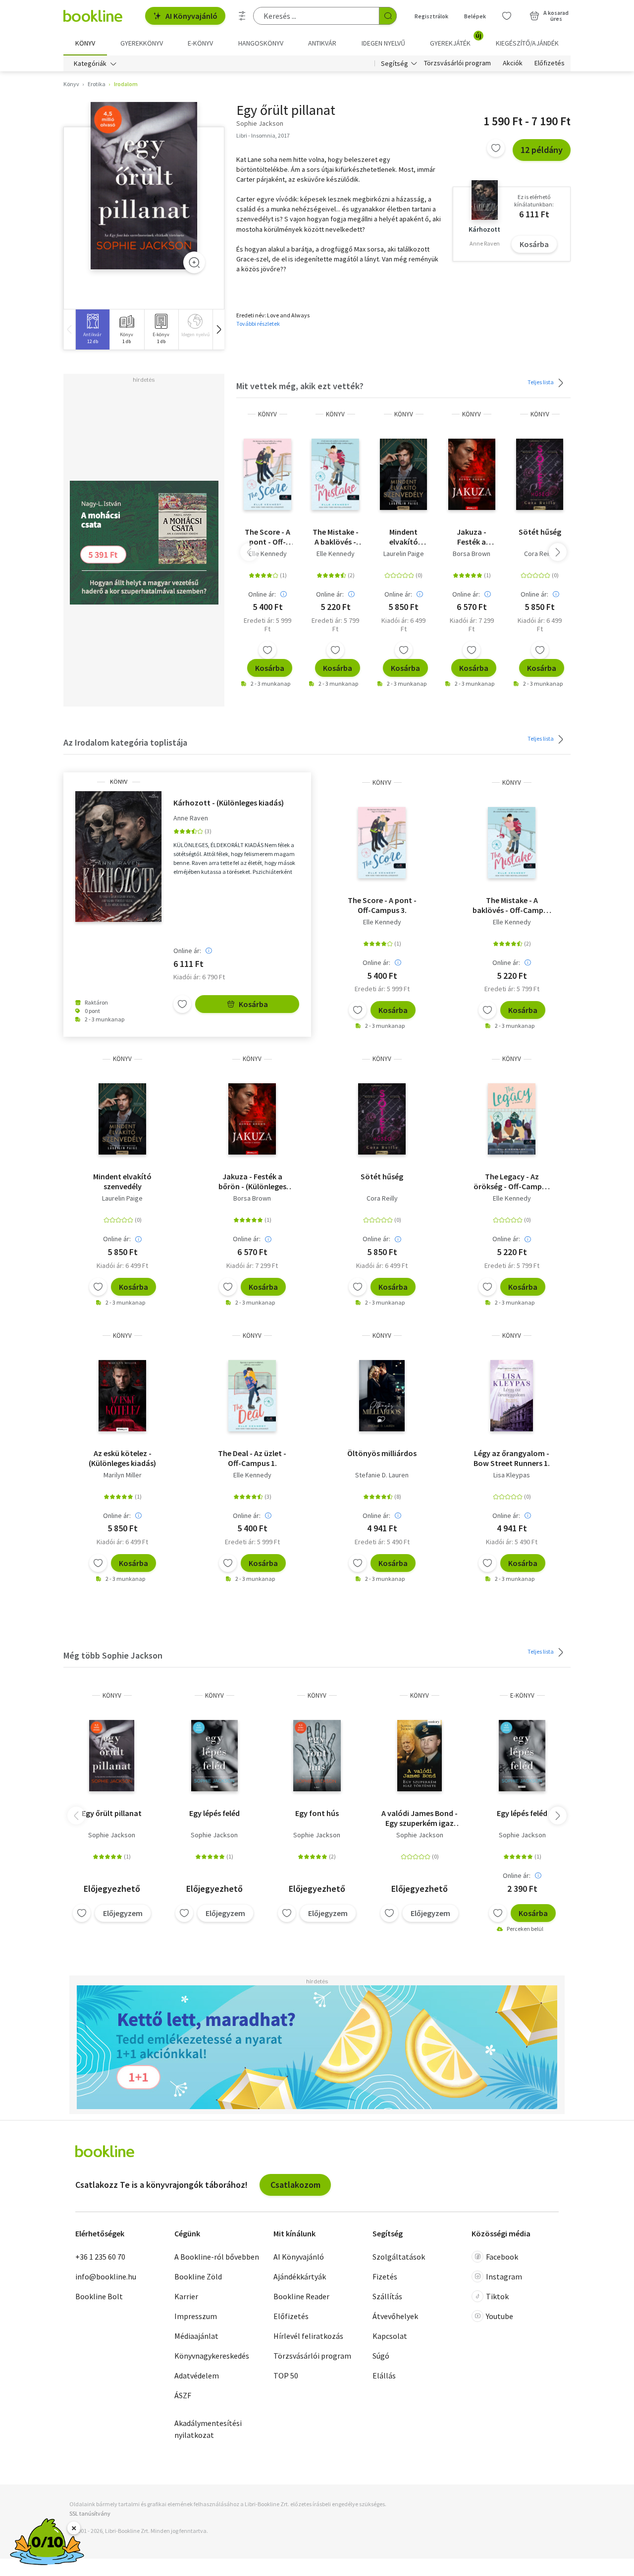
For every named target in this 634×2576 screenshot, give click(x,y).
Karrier (186, 2296)
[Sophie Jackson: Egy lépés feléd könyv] (214, 1756)
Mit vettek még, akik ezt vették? (300, 386)
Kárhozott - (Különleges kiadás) (229, 803)
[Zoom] (194, 262)
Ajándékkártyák (300, 2276)
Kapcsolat (390, 2336)
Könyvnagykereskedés (212, 2356)
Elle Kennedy (268, 554)
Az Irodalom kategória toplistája (125, 742)
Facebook (502, 2257)
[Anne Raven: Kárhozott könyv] (118, 857)
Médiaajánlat (196, 2336)
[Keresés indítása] (388, 16)
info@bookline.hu (106, 2276)
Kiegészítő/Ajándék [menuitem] (527, 43)
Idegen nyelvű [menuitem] (383, 43)
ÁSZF (183, 2395)
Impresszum (196, 2316)
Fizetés (385, 2276)
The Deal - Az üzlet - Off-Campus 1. (252, 1458)
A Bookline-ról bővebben (217, 2257)
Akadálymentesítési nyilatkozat (208, 2429)
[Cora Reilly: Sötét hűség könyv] (540, 474)
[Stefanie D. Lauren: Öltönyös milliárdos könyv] (382, 1396)
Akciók (513, 63)
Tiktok (497, 2296)
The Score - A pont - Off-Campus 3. (267, 537)
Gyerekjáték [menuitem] (456, 40)
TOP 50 (286, 2375)
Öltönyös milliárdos (382, 1453)
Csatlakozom (295, 2185)
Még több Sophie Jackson (113, 1655)
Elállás (384, 2375)
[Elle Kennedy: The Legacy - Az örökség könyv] (512, 1119)
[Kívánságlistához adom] (496, 148)
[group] (92, 329)
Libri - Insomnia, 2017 (263, 135)
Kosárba (534, 244)
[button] (218, 329)
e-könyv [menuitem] (200, 43)
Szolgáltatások (399, 2257)
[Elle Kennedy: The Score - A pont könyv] (267, 474)
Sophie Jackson (112, 1835)
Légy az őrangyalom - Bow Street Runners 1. (512, 1458)
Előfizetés (550, 63)
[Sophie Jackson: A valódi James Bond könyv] (420, 1756)
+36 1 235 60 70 (100, 2257)
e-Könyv (522, 1695)
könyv (267, 414)
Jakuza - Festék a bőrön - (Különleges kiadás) (472, 537)
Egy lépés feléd (214, 1813)
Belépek (475, 16)
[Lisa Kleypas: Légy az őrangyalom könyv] (512, 1396)
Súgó (381, 2356)
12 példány (542, 150)
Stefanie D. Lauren (382, 1475)
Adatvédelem (197, 2375)
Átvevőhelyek (395, 2316)
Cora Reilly (540, 554)
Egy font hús (317, 1813)
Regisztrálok (431, 16)
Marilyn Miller (123, 1475)
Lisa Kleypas (512, 1475)
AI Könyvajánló (191, 16)
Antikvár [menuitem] (322, 43)
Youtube (500, 2316)
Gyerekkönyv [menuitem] (142, 43)
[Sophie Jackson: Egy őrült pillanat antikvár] (144, 186)
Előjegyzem (123, 1913)
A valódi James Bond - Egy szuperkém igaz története (420, 1818)
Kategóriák (90, 63)
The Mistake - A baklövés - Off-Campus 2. (336, 537)
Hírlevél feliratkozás (308, 2336)
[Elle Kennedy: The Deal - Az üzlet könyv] (252, 1396)
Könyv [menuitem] (85, 43)
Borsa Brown (472, 554)
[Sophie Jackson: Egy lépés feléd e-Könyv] (522, 1756)
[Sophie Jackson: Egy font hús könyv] (317, 1756)
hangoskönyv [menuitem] (261, 43)
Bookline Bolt (99, 2296)
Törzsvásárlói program (457, 63)
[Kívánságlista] (507, 16)
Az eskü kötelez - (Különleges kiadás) (122, 1458)
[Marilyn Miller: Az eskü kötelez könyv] (122, 1396)
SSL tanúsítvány (90, 2513)
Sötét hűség (540, 532)
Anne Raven (191, 818)
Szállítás (387, 2296)
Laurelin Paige (404, 554)
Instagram (504, 2276)
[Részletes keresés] (242, 16)
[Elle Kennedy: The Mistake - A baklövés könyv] (335, 474)
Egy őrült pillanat (112, 1813)
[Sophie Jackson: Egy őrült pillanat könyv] (112, 1756)
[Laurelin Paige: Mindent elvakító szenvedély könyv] (403, 474)
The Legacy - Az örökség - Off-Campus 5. (512, 1181)
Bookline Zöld (198, 2276)
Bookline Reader (301, 2296)
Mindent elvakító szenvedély (403, 537)
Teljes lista (541, 382)
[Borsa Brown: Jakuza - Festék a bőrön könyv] (472, 474)
